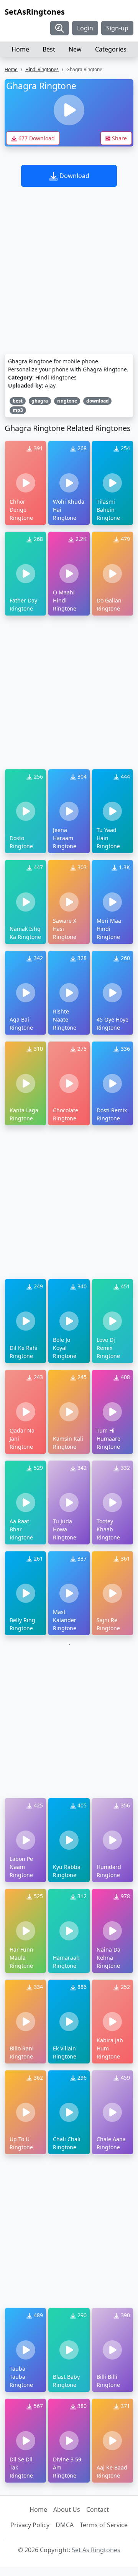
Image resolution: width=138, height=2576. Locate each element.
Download (74, 176)
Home (20, 49)
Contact (98, 2509)
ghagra (40, 401)
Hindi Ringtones (42, 69)
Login (85, 28)
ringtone (67, 401)
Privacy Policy (30, 2525)
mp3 (18, 410)
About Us (67, 2509)
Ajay (50, 385)
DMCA (65, 2525)
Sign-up (117, 28)
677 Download (36, 138)
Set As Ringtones (96, 2550)
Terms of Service (104, 2525)
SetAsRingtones (35, 12)
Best (49, 49)
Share (119, 138)
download (98, 401)
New (75, 49)
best (18, 401)
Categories (111, 49)
